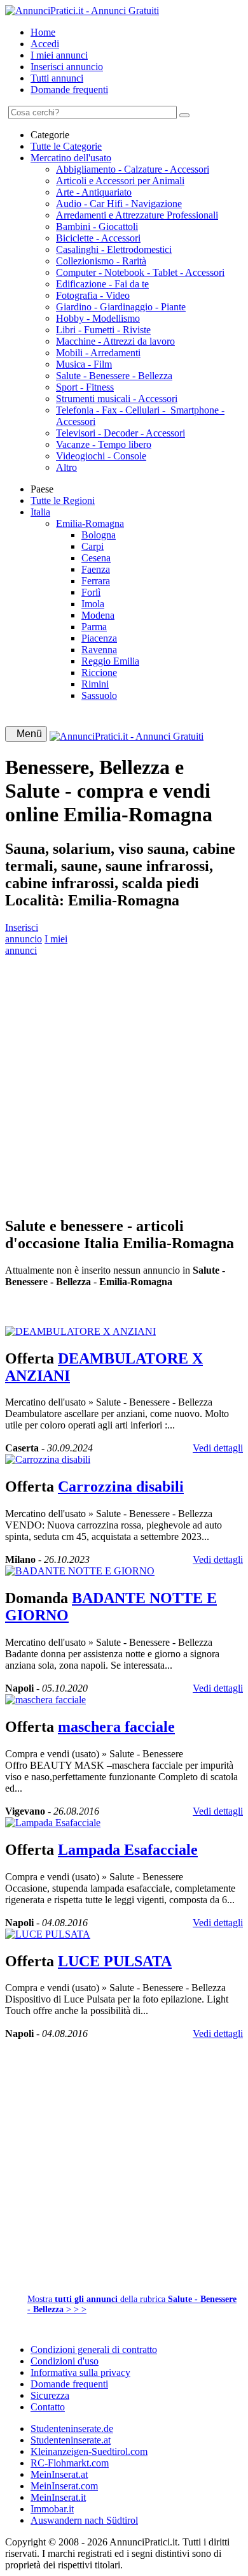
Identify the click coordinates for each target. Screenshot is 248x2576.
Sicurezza (50, 2395)
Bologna (99, 535)
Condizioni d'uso (65, 2361)
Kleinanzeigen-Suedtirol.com (89, 2451)
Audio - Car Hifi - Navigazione (119, 204)
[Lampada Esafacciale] (53, 1823)
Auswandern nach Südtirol (84, 2520)
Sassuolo (99, 695)
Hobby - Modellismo (98, 318)
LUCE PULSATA (115, 1961)
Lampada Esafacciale (128, 1850)
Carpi (93, 546)
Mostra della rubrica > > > (132, 2304)
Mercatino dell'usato (71, 158)
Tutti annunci (57, 78)
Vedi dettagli (218, 1448)
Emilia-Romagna (90, 523)
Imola (93, 604)
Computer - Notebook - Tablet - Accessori (140, 272)
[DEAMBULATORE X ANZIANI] (80, 1331)
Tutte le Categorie (66, 146)
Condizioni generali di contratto (94, 2349)
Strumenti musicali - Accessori (117, 399)
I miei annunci (59, 55)
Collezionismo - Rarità (101, 261)
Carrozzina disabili (121, 1486)
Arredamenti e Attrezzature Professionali (137, 215)
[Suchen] (184, 115)
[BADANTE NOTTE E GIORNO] (80, 1571)
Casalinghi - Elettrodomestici (114, 249)
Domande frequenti (69, 90)
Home (43, 32)
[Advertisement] (124, 1081)
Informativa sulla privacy (80, 2372)
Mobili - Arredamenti (98, 353)
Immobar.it (52, 2509)
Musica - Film (84, 364)
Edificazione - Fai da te (102, 284)
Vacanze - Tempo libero (104, 444)
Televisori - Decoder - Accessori (121, 433)
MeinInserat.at (59, 2474)
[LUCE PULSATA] (48, 1934)
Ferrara (96, 581)
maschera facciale (116, 1727)
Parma (94, 627)
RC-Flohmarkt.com (70, 2463)
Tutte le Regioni (63, 500)
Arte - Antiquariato (94, 192)
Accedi (45, 44)
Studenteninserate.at (71, 2440)
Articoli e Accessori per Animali (120, 181)
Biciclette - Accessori (98, 238)
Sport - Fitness (85, 387)
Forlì (91, 592)
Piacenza (99, 638)
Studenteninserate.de (72, 2428)
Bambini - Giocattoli (97, 227)
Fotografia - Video (93, 295)
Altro (66, 467)
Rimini (95, 684)
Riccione (99, 673)
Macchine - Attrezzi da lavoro (115, 341)
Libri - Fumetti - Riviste (103, 330)
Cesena (96, 558)
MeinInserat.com (64, 2486)
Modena (98, 615)
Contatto (48, 2407)
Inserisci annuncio (67, 67)
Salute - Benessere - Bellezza (114, 376)
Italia (40, 512)
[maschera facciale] (45, 1700)
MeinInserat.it (58, 2497)
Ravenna (99, 650)
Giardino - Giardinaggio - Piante (121, 307)
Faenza (96, 569)
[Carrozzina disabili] (48, 1459)
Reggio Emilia (110, 661)
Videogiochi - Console (101, 456)
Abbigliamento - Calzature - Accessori (133, 169)
